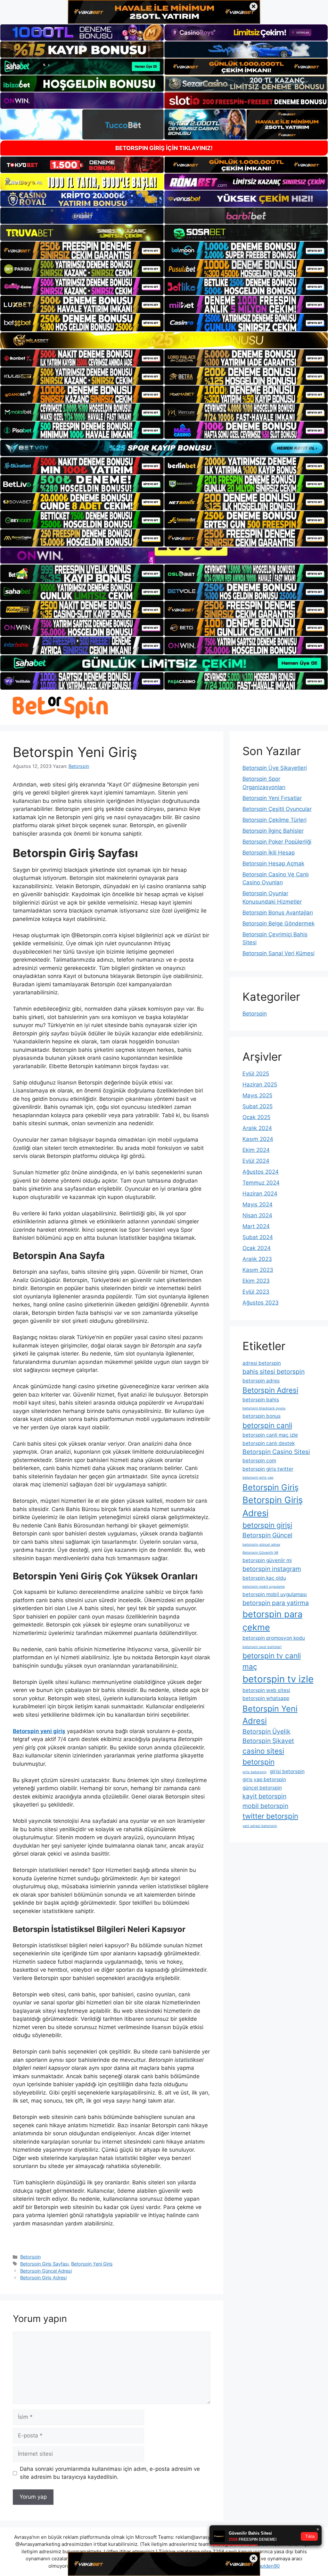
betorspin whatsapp (266, 1698)
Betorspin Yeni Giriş (92, 2264)
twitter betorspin (270, 1816)
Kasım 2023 (258, 1270)
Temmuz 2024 (261, 1183)
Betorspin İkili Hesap (269, 853)
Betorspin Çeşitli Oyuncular (277, 809)
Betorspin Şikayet (268, 1741)
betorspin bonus (262, 1416)
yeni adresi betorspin (260, 1826)
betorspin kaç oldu (264, 1578)
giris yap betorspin (264, 1779)
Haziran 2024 (260, 1194)
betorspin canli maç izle (270, 1435)
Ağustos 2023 (261, 1303)
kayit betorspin (264, 1796)
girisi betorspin (287, 1771)
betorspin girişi (267, 1525)
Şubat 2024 (258, 1237)
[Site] (82, 250)
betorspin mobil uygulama (264, 1587)
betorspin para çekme (272, 1621)
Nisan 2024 (257, 1215)
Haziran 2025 (260, 1084)
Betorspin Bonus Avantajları (278, 913)
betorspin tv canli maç (272, 1661)
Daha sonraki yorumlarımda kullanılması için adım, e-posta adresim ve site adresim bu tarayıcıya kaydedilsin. (110, 2473)
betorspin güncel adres (261, 1545)
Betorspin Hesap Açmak (273, 863)
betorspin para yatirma (276, 1603)
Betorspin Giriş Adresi (43, 2278)
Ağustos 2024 (261, 1172)
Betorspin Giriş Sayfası (44, 2264)
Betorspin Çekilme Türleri (275, 820)
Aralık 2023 (257, 1259)
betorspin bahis (261, 1400)
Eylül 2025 (256, 1074)
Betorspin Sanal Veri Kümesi (279, 953)
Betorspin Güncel (267, 1535)
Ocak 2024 (257, 1248)
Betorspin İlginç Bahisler (273, 831)
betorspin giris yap (258, 1478)
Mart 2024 (256, 1226)
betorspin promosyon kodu (274, 1638)
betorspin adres (261, 1381)
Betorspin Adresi (270, 1390)
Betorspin (30, 2257)
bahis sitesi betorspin (274, 1372)
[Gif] (164, 340)
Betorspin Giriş (271, 1487)
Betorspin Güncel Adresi (46, 2271)
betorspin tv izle (278, 1679)
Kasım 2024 (258, 1139)
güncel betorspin (262, 1788)
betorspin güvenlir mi (267, 1560)
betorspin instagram (272, 1569)
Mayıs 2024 (258, 1204)
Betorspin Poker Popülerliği (277, 842)
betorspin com (259, 1461)
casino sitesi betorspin (263, 1756)
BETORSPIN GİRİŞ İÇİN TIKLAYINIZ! (164, 148)
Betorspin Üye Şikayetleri (275, 768)
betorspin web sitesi (266, 1690)
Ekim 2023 (256, 1281)
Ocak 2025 (256, 1117)
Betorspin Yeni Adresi (270, 1715)
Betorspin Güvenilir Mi (260, 1553)
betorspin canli (267, 1425)
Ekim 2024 (256, 1150)
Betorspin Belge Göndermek (279, 923)
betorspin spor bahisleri (262, 1647)
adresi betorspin (262, 1363)
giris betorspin (254, 1772)
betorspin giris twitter (268, 1469)
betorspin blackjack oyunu (264, 1408)
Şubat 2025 (258, 1106)
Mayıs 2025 (257, 1095)
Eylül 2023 (256, 1292)
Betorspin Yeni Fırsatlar (272, 798)
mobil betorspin (265, 1806)
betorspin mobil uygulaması (275, 1594)
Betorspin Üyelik (266, 1731)
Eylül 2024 (256, 1161)
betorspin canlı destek (269, 1443)
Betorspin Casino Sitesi (276, 1452)
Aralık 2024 (257, 1128)
